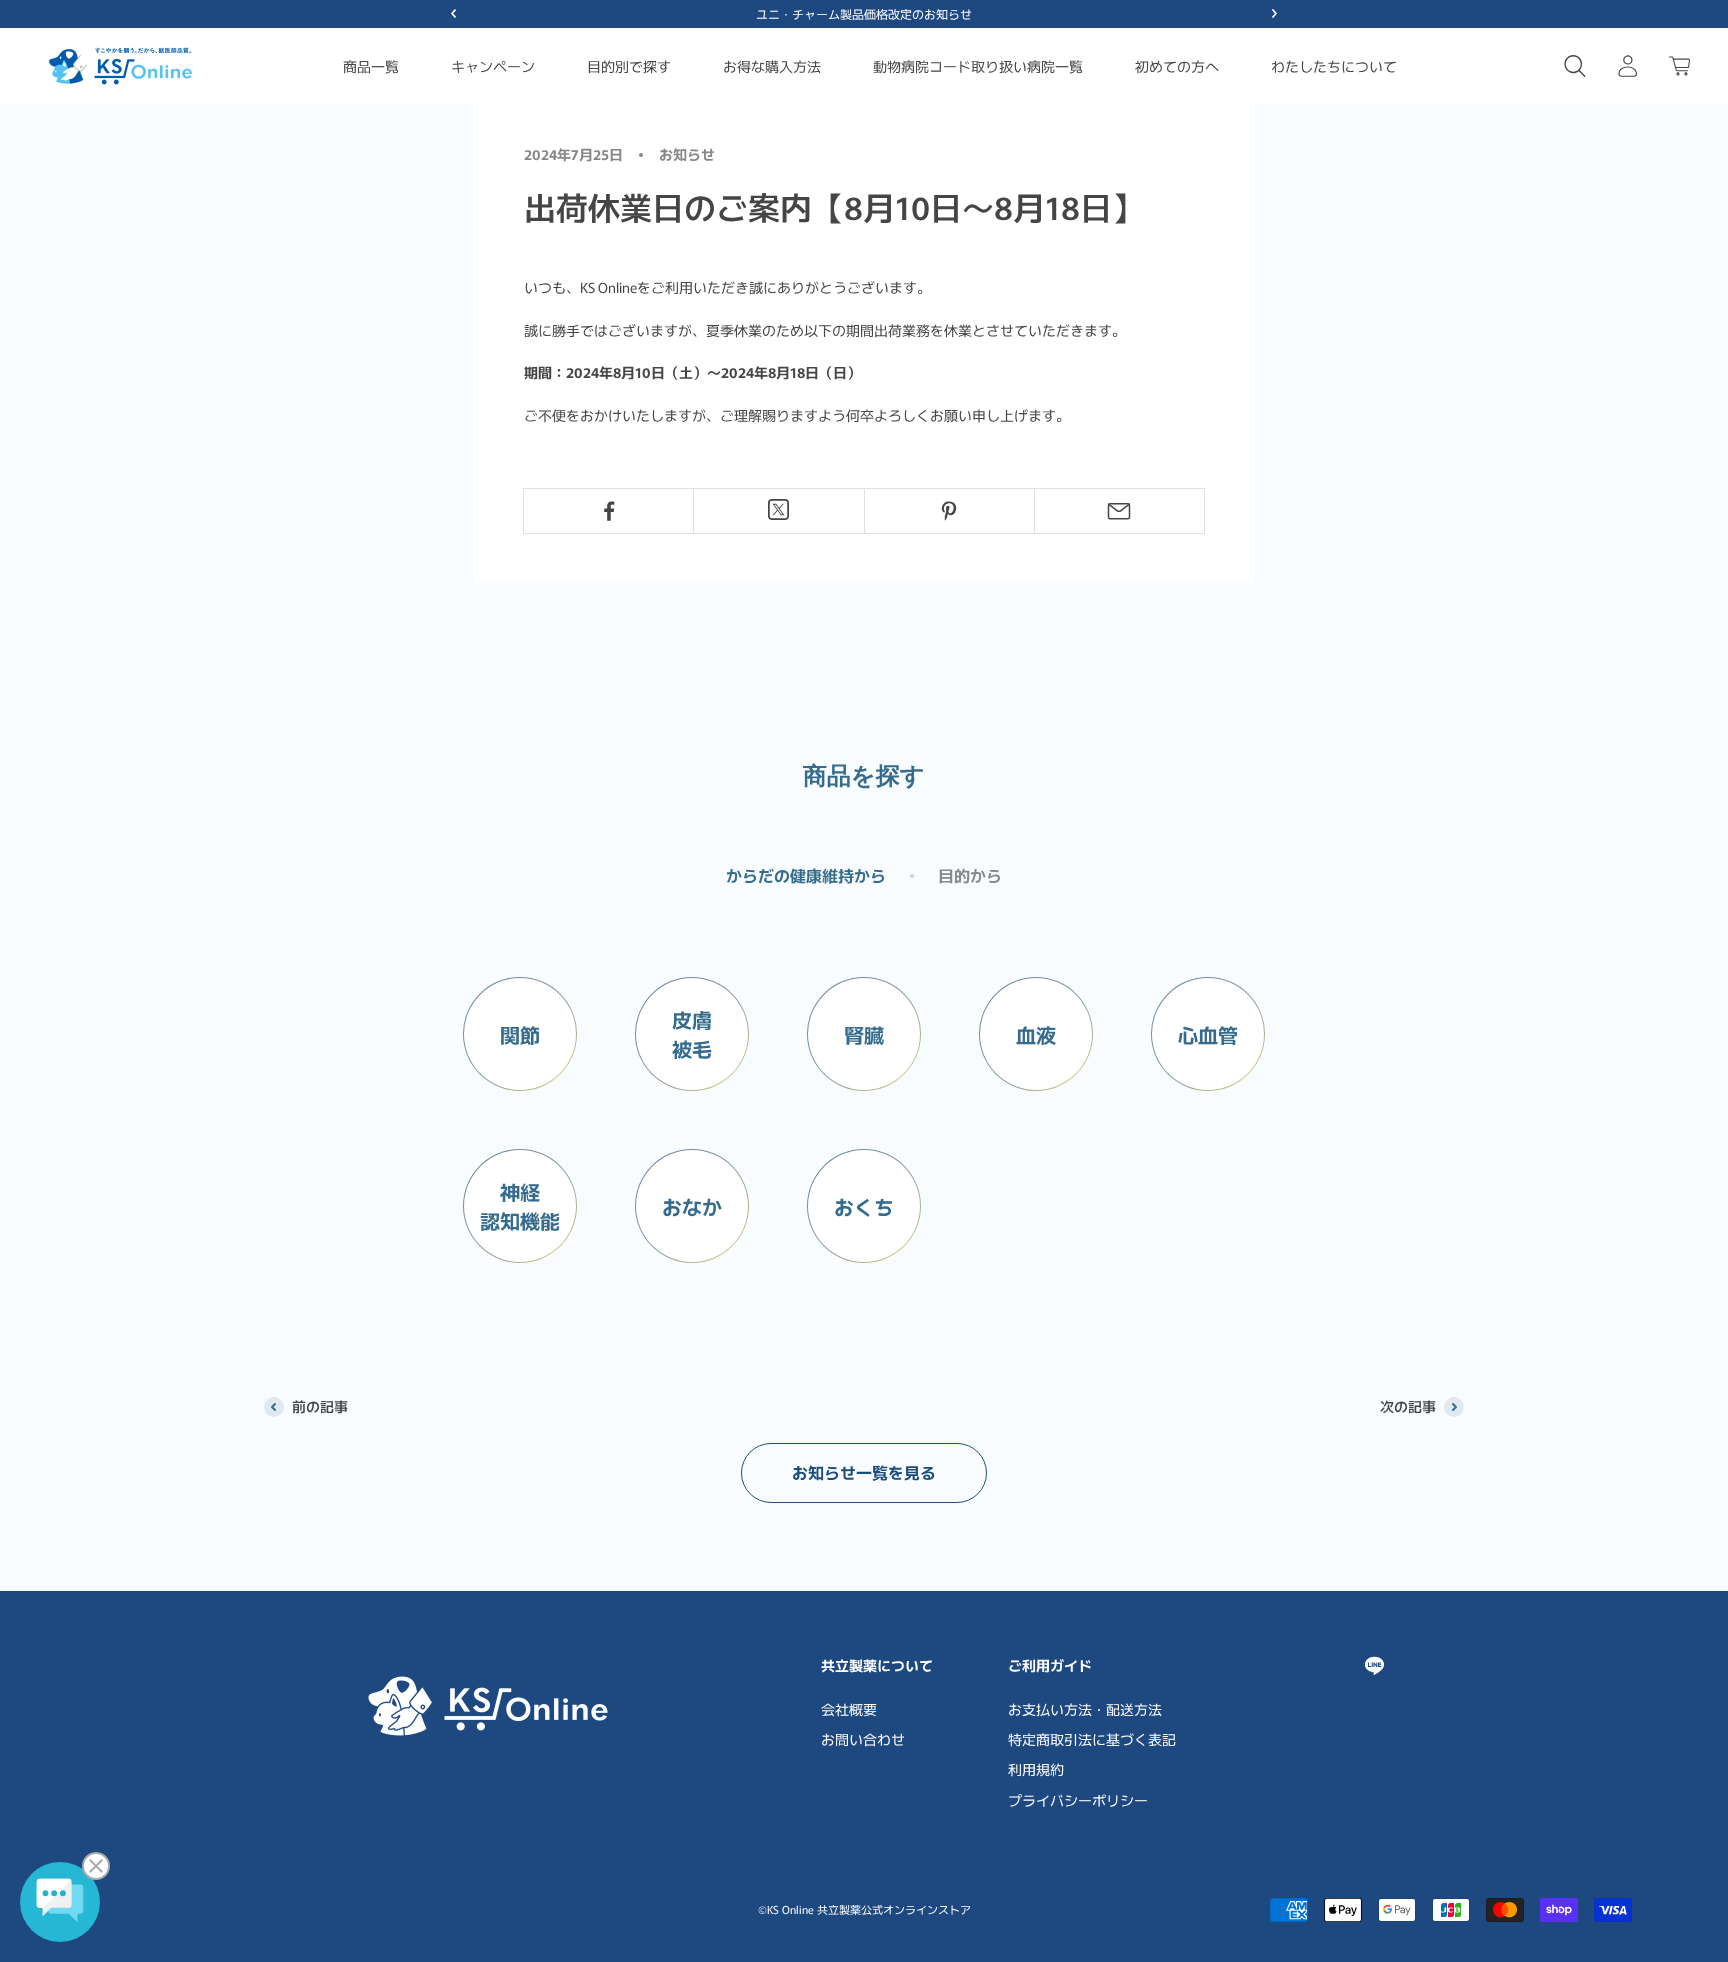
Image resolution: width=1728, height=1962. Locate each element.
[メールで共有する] (1119, 511)
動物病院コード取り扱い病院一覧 (978, 66)
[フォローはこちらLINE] (1374, 1665)
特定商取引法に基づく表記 (1092, 1739)
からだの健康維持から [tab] (806, 875)
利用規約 (1036, 1769)
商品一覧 (371, 66)
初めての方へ (1177, 66)
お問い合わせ (863, 1739)
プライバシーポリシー (1078, 1800)
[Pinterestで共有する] (949, 511)
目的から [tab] (970, 875)
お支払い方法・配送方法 (1085, 1709)
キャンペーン (493, 66)
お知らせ (687, 154)
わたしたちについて (1334, 66)
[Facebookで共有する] (608, 511)
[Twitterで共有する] (778, 509)
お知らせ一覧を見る (864, 1472)
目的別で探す (629, 66)
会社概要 (849, 1709)
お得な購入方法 (772, 66)
